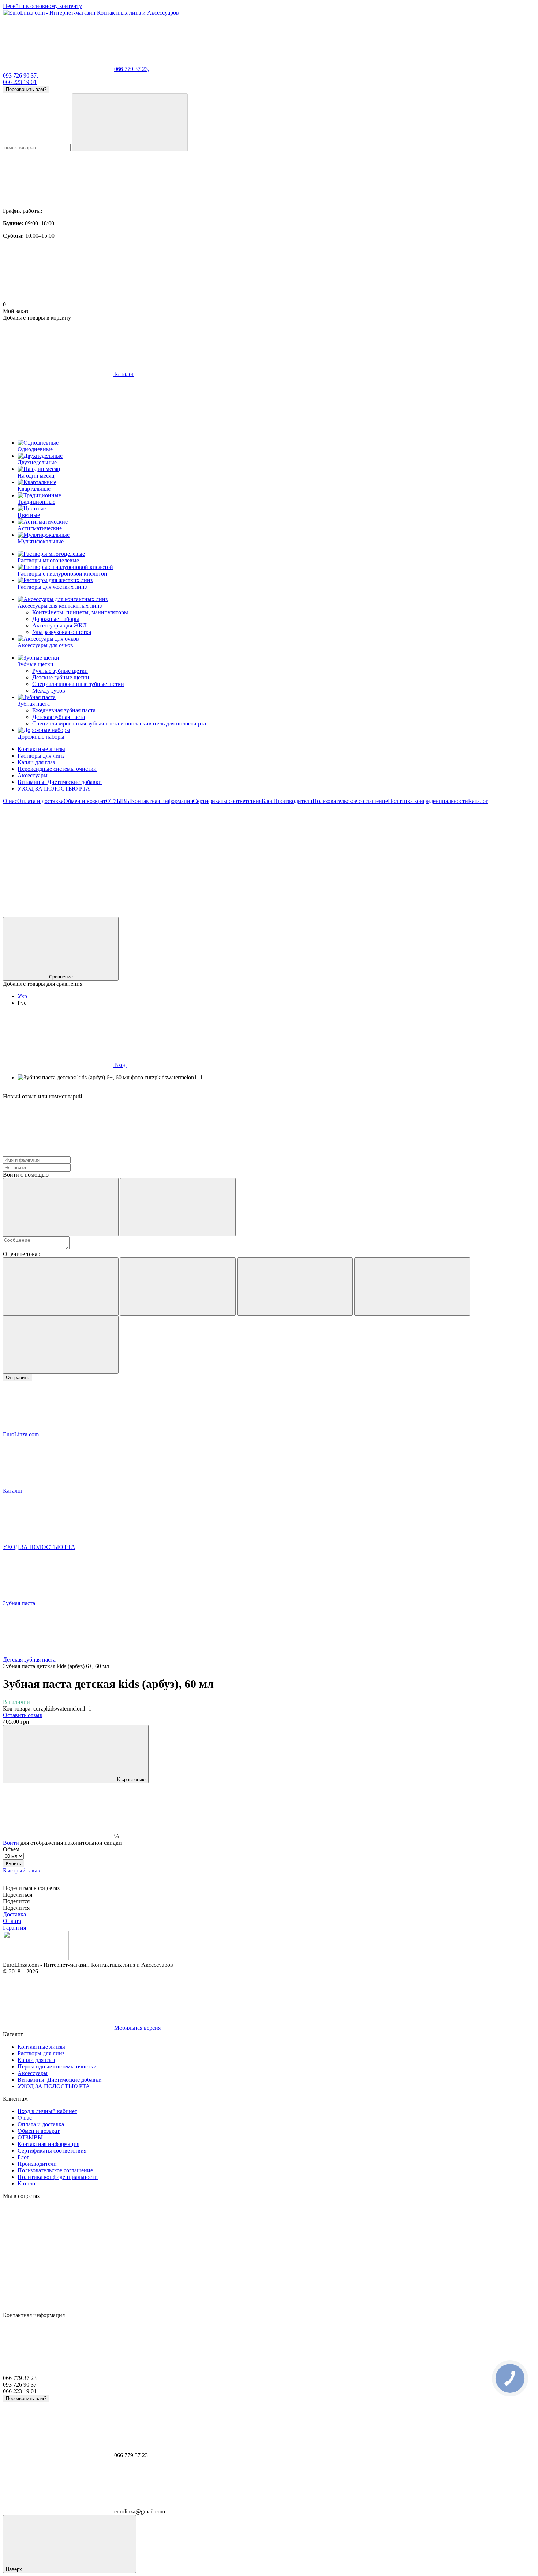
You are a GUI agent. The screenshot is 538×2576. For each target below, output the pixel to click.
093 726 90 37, (20, 76)
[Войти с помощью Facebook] (61, 1207)
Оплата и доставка (40, 801)
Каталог (478, 801)
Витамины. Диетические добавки (60, 782)
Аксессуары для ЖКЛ (59, 625)
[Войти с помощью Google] (178, 1207)
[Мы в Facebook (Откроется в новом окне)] (58, 857)
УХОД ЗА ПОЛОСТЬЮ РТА (54, 789)
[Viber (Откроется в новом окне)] (387, 857)
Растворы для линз (41, 756)
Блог (268, 801)
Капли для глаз (36, 762)
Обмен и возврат (85, 801)
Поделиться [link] (18, 1895)
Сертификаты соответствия (227, 801)
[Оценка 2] (178, 1287)
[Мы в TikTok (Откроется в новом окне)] (168, 914)
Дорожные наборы (56, 619)
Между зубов (49, 691)
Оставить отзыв (23, 1715)
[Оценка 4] (412, 1287)
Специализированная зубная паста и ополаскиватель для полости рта (119, 723)
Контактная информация (162, 801)
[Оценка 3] (295, 1287)
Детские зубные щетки (61, 677)
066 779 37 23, (132, 69)
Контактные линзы (41, 749)
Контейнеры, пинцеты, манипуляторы (80, 612)
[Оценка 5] (61, 1345)
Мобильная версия (137, 2028)
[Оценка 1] (61, 1287)
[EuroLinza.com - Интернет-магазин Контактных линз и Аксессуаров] (36, 1958)
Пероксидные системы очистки (57, 769)
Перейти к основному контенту (42, 6)
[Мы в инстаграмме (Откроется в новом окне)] (168, 857)
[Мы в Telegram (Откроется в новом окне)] (277, 857)
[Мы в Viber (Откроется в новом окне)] (58, 914)
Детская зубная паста (59, 717)
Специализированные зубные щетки (78, 684)
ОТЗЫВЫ (118, 801)
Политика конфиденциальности (428, 801)
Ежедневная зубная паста (64, 710)
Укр (22, 996)
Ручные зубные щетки (60, 671)
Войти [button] (11, 1843)
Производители (293, 801)
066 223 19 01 (20, 82)
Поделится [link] (16, 1901)
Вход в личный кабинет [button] (47, 2111)
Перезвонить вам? (26, 89)
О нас (10, 801)
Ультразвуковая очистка (62, 632)
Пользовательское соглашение (350, 801)
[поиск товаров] (130, 122)
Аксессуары (33, 775)
